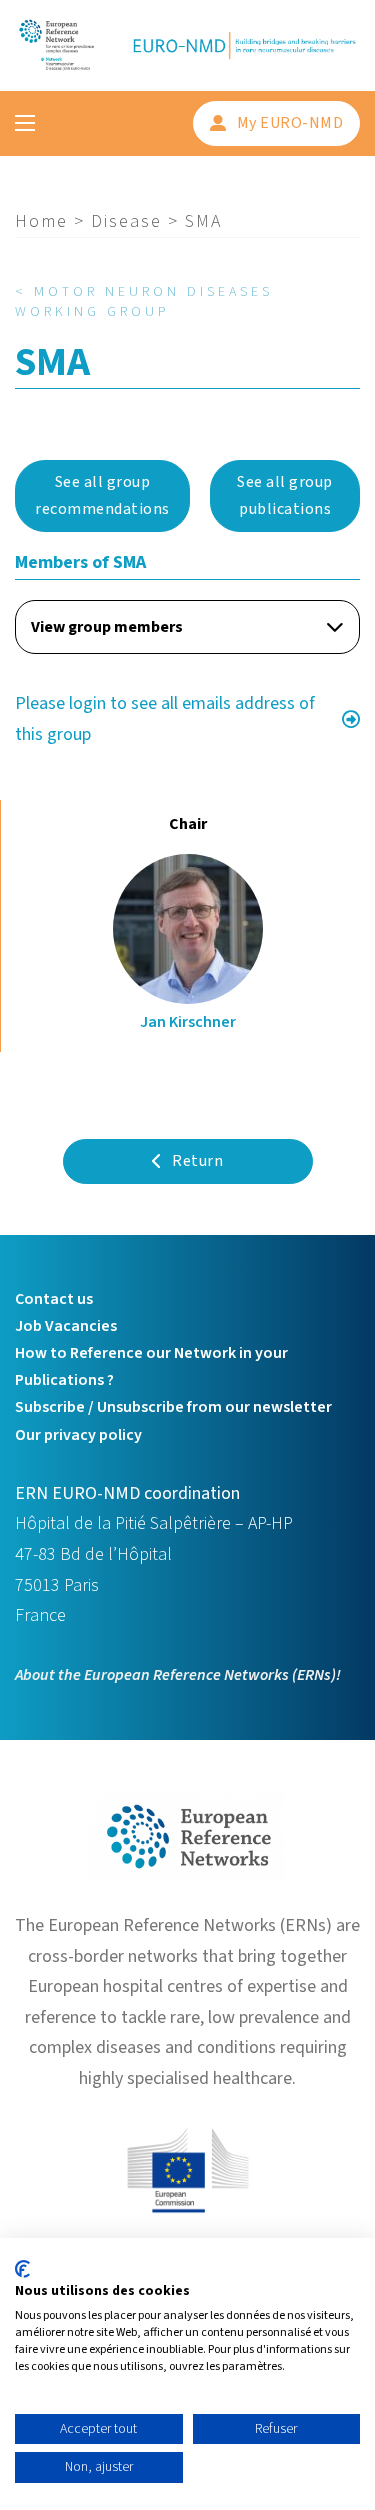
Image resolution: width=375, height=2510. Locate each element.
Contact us (54, 1299)
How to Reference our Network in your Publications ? (151, 1366)
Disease (126, 221)
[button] (187, 627)
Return (197, 1161)
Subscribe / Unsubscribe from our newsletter (173, 1407)
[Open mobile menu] (25, 123)
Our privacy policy (78, 1435)
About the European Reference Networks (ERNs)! (178, 1675)
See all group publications (285, 495)
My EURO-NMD (290, 123)
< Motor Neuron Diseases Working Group (144, 302)
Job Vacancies (66, 1326)
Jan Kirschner (188, 1022)
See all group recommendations (102, 495)
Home (41, 221)
